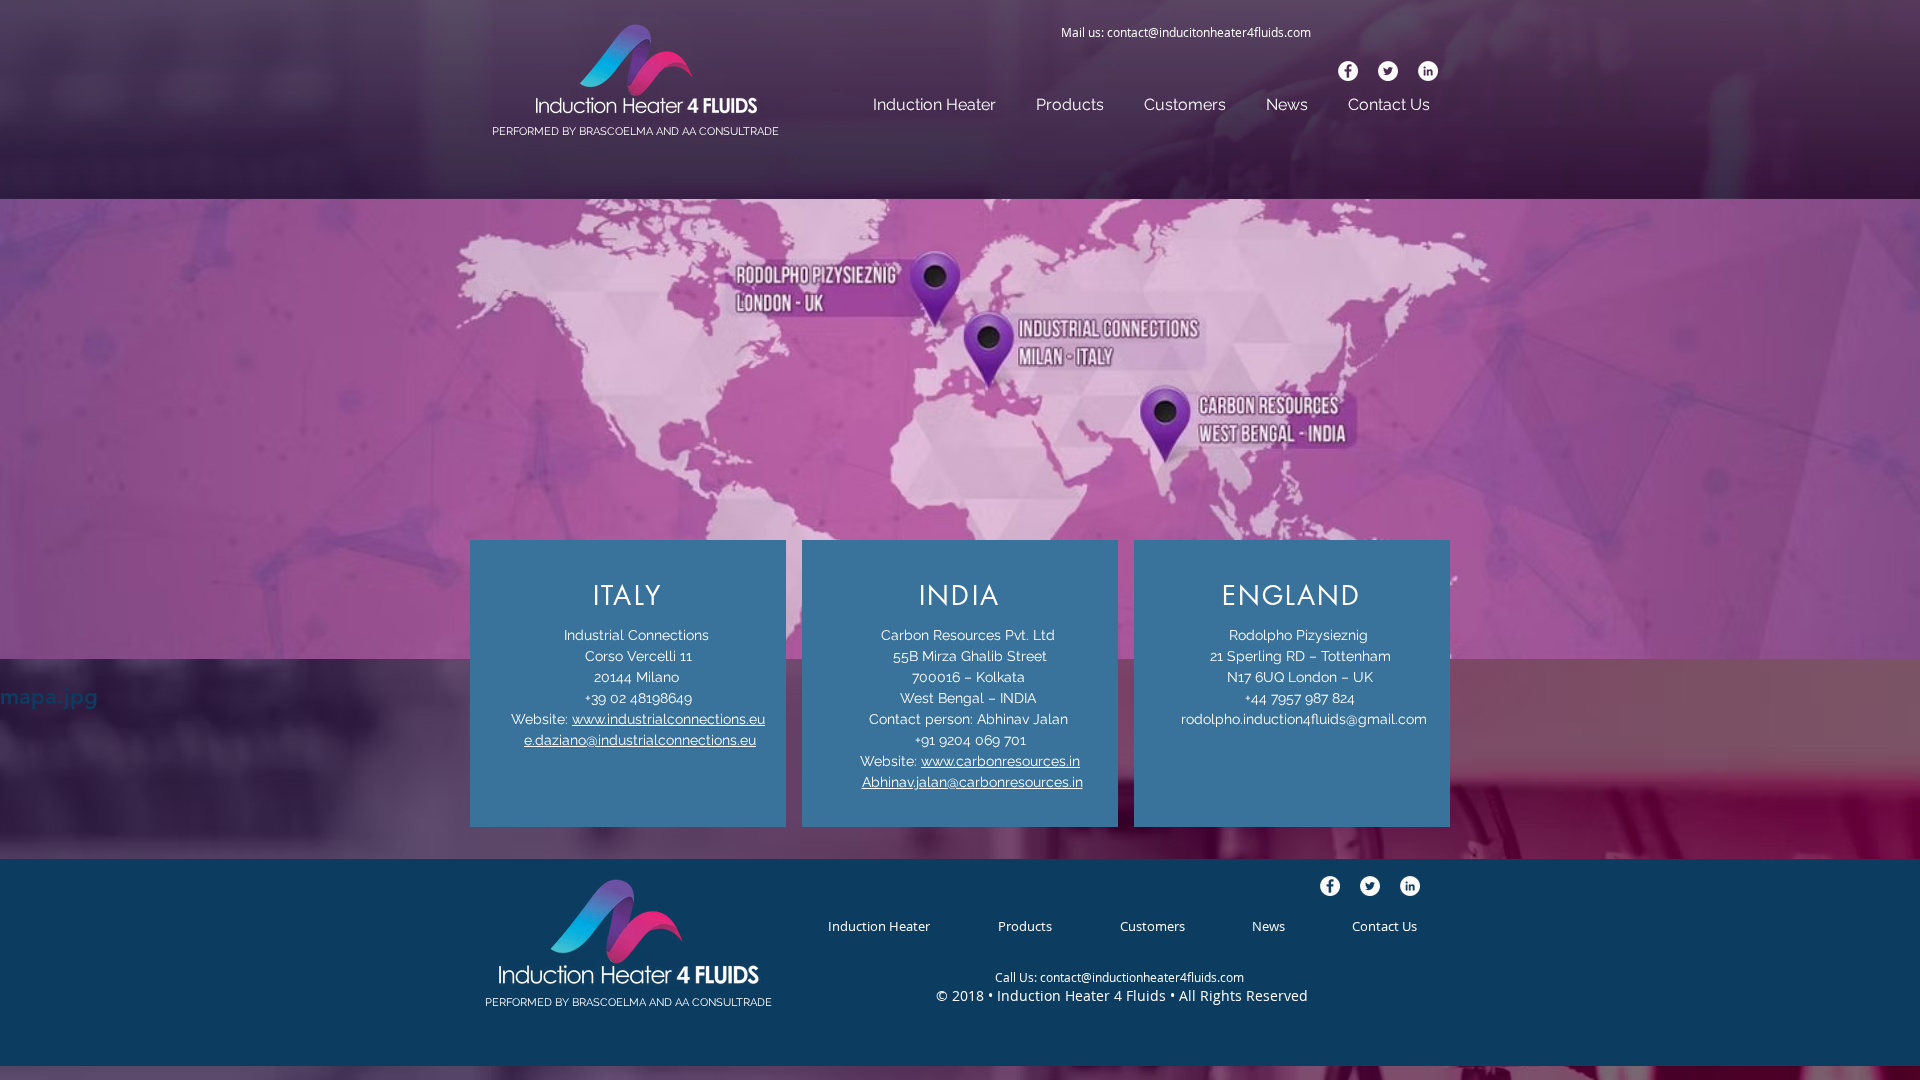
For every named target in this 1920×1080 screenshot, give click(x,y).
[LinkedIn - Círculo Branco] (1428, 71)
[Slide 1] (960, 148)
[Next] (1807, 99)
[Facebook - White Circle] (1348, 71)
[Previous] (112, 99)
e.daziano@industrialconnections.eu (640, 740)
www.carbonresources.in (1000, 761)
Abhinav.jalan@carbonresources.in (972, 782)
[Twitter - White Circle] (1388, 71)
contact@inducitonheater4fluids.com (1209, 32)
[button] (1070, 104)
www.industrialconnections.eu (668, 719)
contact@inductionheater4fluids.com (1142, 977)
